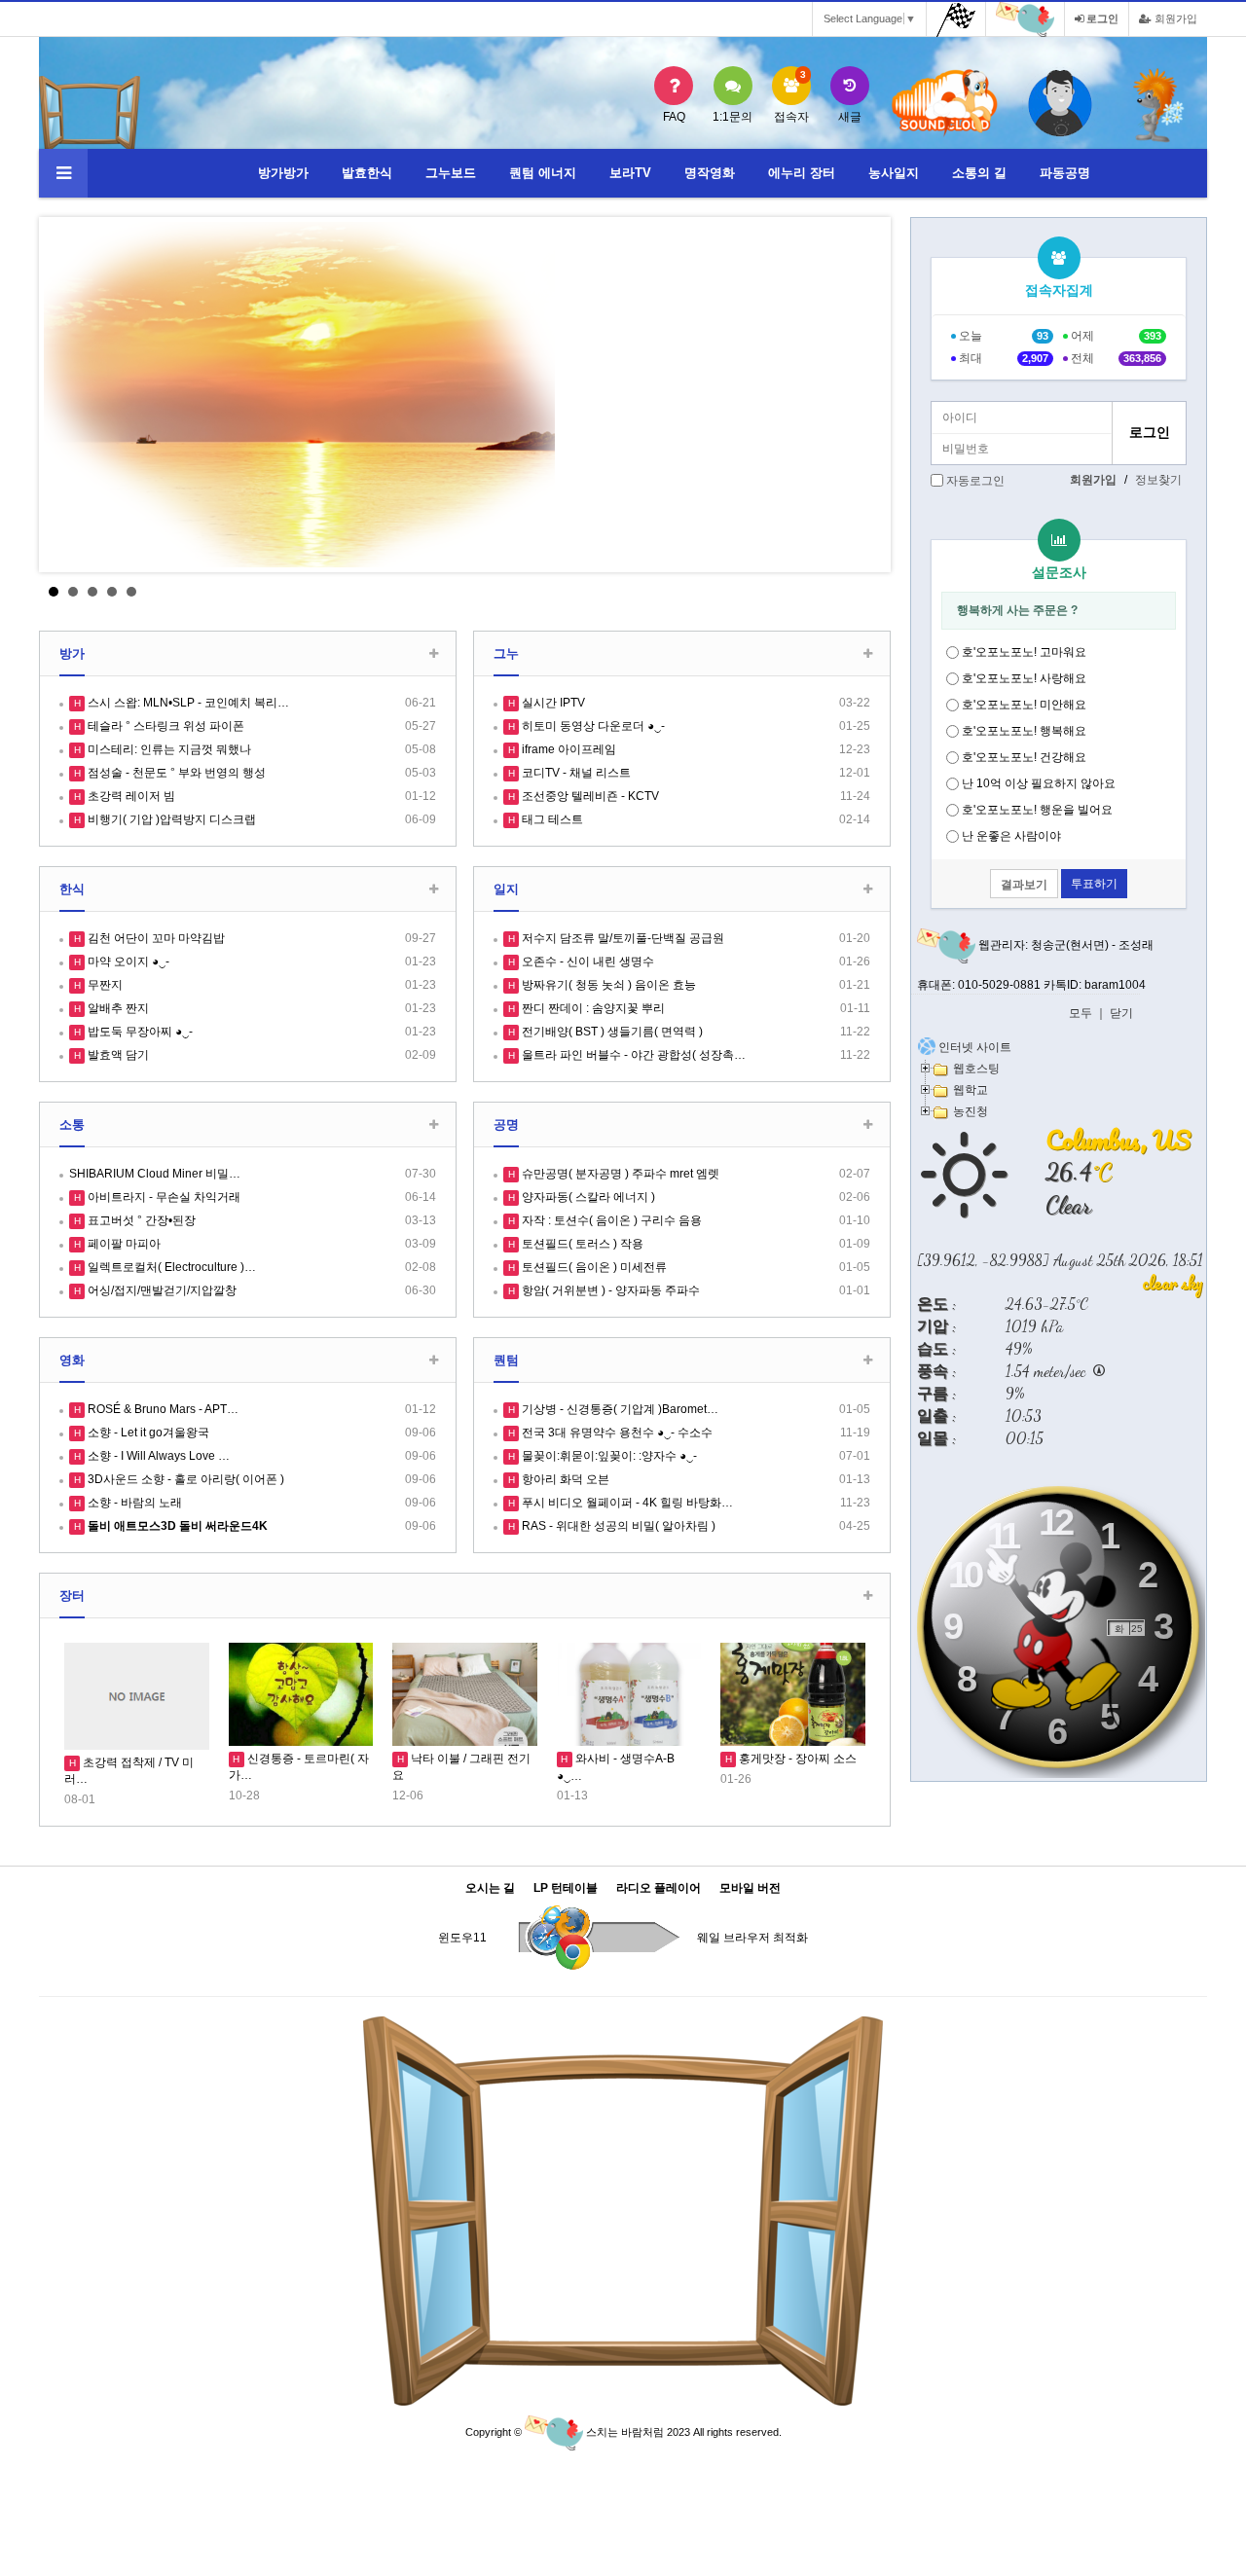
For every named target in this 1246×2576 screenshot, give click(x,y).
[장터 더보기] (868, 1596)
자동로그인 (975, 481)
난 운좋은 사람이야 (1011, 836)
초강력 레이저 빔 (130, 796)
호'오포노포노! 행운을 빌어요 (1037, 810)
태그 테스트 (551, 819)
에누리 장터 (802, 173)
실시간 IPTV (552, 703)
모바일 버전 (750, 1888)
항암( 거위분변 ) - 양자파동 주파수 (609, 1290)
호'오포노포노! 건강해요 (1024, 757)
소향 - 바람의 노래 (133, 1503)
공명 (506, 1125)
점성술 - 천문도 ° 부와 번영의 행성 (175, 773)
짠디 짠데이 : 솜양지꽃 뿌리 (592, 1008)
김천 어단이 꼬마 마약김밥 (155, 938)
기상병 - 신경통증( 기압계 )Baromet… (619, 1409)
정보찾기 (1158, 480)
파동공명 (1065, 173)
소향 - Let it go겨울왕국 (147, 1433)
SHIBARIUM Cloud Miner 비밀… (155, 1174)
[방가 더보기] (434, 654)
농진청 (971, 1111)
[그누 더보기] (868, 654)
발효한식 (367, 173)
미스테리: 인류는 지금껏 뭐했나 (168, 749)
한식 (72, 889)
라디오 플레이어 (659, 1888)
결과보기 (1024, 885)
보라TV (630, 173)
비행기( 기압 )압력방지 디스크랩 (170, 819)
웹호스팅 (976, 1068)
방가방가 (283, 173)
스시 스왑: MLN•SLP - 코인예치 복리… (187, 703)
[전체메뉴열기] (63, 173)
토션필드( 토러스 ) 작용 (581, 1244)
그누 (506, 653)
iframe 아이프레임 (568, 749)
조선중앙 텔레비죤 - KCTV (589, 796)
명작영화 (710, 173)
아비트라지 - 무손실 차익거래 (163, 1197)
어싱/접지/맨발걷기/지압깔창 (161, 1290)
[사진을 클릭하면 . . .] (465, 395)
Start (861, 591)
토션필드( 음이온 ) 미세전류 (593, 1267)
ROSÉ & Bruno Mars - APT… (162, 1409)
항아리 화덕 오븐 (564, 1479)
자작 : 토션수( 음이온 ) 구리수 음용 (610, 1220)
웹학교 (971, 1089)
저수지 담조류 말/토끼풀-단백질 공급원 (622, 938)
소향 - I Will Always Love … (157, 1456)
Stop (877, 591)
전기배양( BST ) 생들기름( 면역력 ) (611, 1032)
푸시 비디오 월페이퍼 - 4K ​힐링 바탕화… (626, 1503)
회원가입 (1174, 18)
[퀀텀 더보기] (868, 1361)
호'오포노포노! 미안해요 (1024, 705)
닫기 (1121, 1013)
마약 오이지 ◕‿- (127, 961)
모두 (1081, 1013)
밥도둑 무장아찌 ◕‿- (139, 1032)
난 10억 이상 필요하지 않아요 (1039, 783)
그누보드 (451, 173)
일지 (506, 889)
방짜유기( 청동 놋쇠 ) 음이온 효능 (607, 985)
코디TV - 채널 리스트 (575, 773)
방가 (72, 653)
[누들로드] (1158, 105)
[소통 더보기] (434, 1125)
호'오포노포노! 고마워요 (1024, 652)
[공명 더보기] (868, 1125)
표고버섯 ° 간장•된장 (140, 1220)
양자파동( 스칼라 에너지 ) (587, 1197)
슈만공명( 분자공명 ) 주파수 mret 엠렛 (619, 1174)
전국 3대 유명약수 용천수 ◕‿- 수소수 (616, 1433)
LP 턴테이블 (566, 1888)
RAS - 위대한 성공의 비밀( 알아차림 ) (617, 1526)
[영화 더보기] (434, 1361)
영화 (72, 1360)
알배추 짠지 (117, 1008)
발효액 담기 (117, 1055)
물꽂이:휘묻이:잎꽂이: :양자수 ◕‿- (608, 1456)
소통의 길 (979, 173)
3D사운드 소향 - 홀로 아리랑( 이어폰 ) (184, 1479)
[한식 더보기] (434, 890)
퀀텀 (506, 1360)
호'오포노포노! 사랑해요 (1024, 678)
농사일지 (894, 173)
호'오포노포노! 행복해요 (1024, 731)
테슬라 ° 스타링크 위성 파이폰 (165, 726)
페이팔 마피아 (123, 1244)
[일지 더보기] (868, 890)
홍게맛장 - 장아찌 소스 (796, 1759)
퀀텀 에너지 (543, 173)
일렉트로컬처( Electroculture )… (170, 1267)
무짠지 (104, 985)
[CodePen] (1060, 105)
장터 (72, 1596)
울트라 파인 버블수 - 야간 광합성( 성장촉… (632, 1055)
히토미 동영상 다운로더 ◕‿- (592, 726)
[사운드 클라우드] (945, 103)
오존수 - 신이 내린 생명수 (586, 961)
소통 (72, 1125)
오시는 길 (490, 1888)
